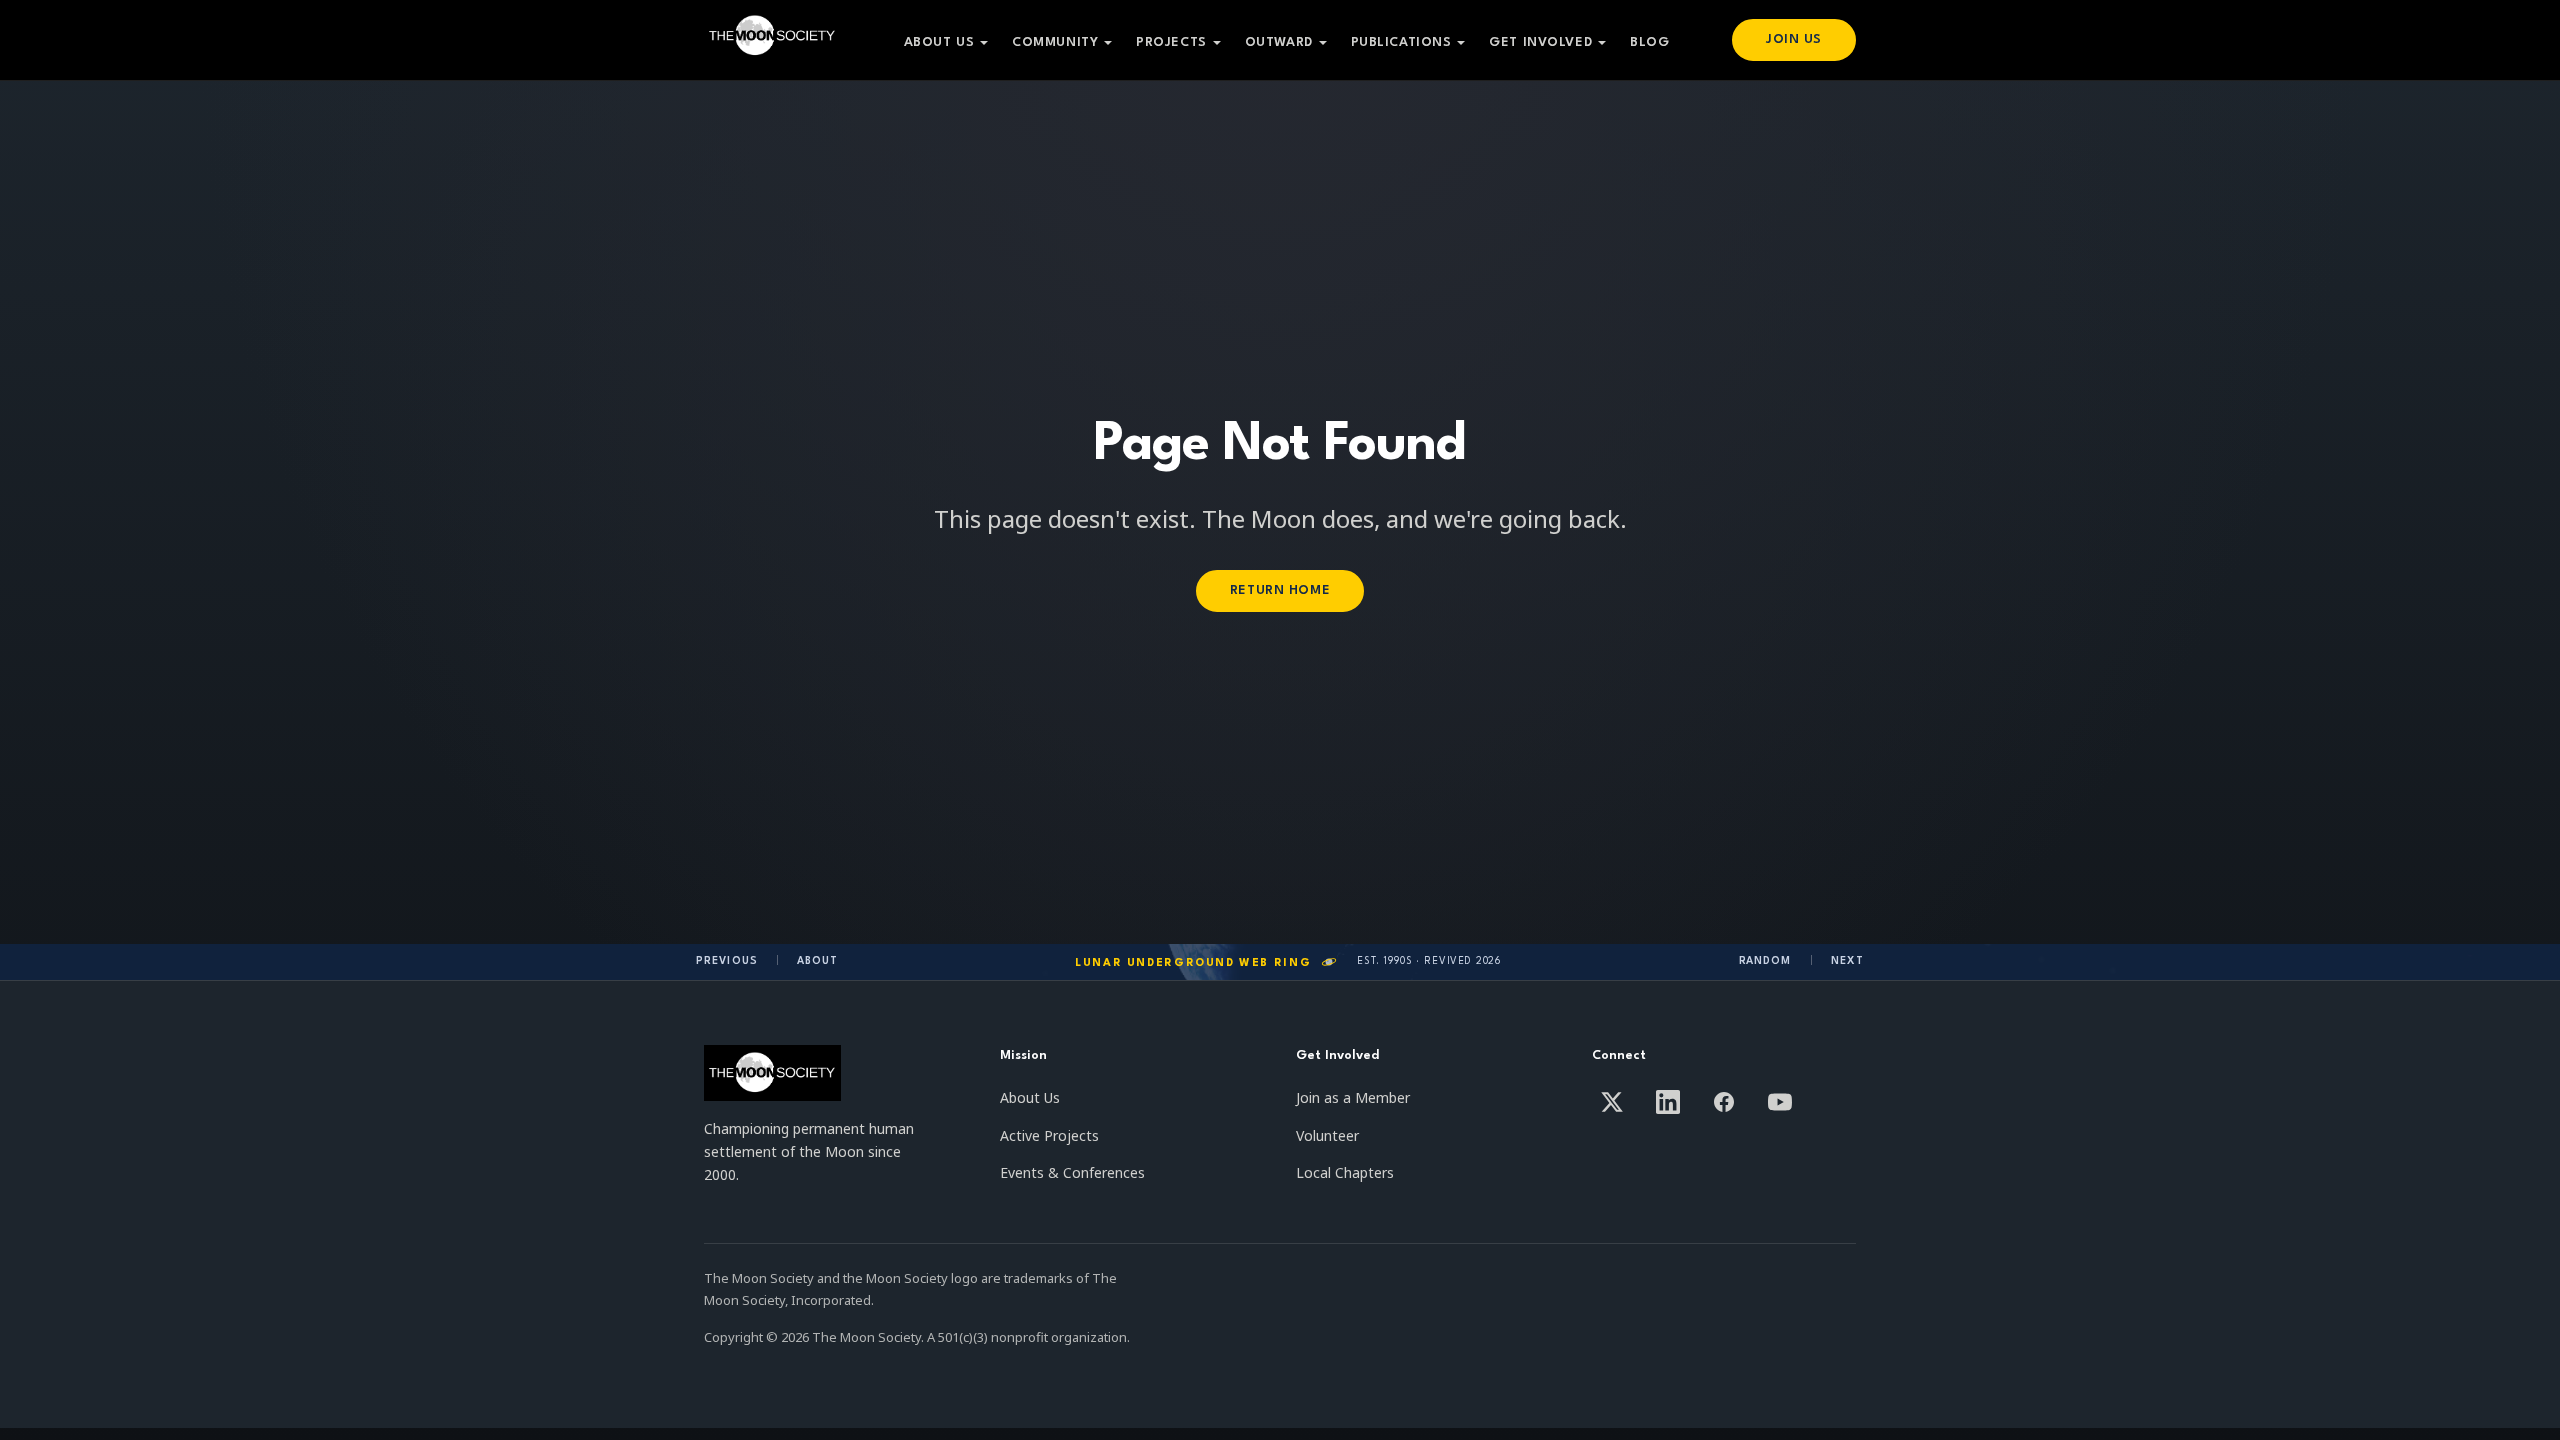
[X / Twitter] (1612, 1102)
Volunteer (1327, 1135)
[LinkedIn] (1668, 1102)
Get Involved (1540, 42)
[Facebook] (1724, 1102)
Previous (727, 961)
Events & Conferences (1072, 1172)
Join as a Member (1353, 1097)
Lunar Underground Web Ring (1193, 963)
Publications (1401, 42)
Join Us (1794, 39)
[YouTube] (1780, 1102)
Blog (1649, 42)
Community (1055, 42)
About (818, 961)
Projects (1171, 42)
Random (1765, 961)
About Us (939, 42)
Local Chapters (1345, 1172)
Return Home (1280, 590)
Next (1847, 961)
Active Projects (1049, 1135)
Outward (1279, 42)
